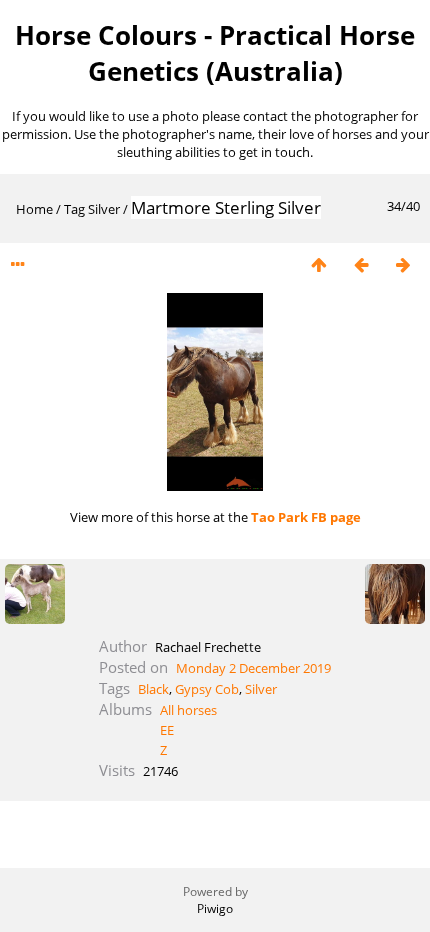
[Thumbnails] (319, 264)
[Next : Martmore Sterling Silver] (403, 264)
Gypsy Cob (207, 689)
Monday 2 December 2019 (253, 668)
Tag (74, 209)
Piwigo (215, 908)
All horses (188, 710)
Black (153, 689)
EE (167, 730)
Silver (104, 209)
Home (34, 209)
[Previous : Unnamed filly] (361, 264)
